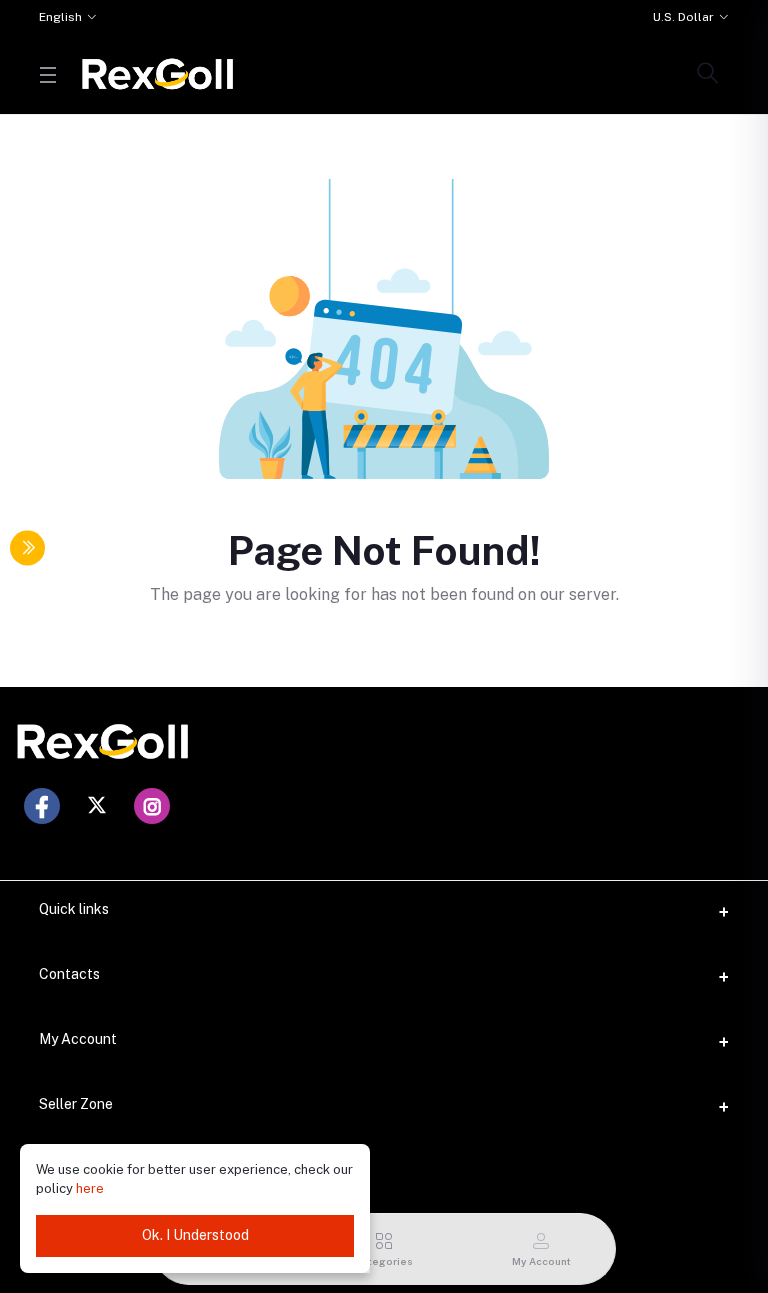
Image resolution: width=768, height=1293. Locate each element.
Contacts (69, 974)
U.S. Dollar (683, 17)
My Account (78, 1039)
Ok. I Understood (195, 1235)
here (90, 1188)
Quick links (74, 909)
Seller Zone (76, 1104)
